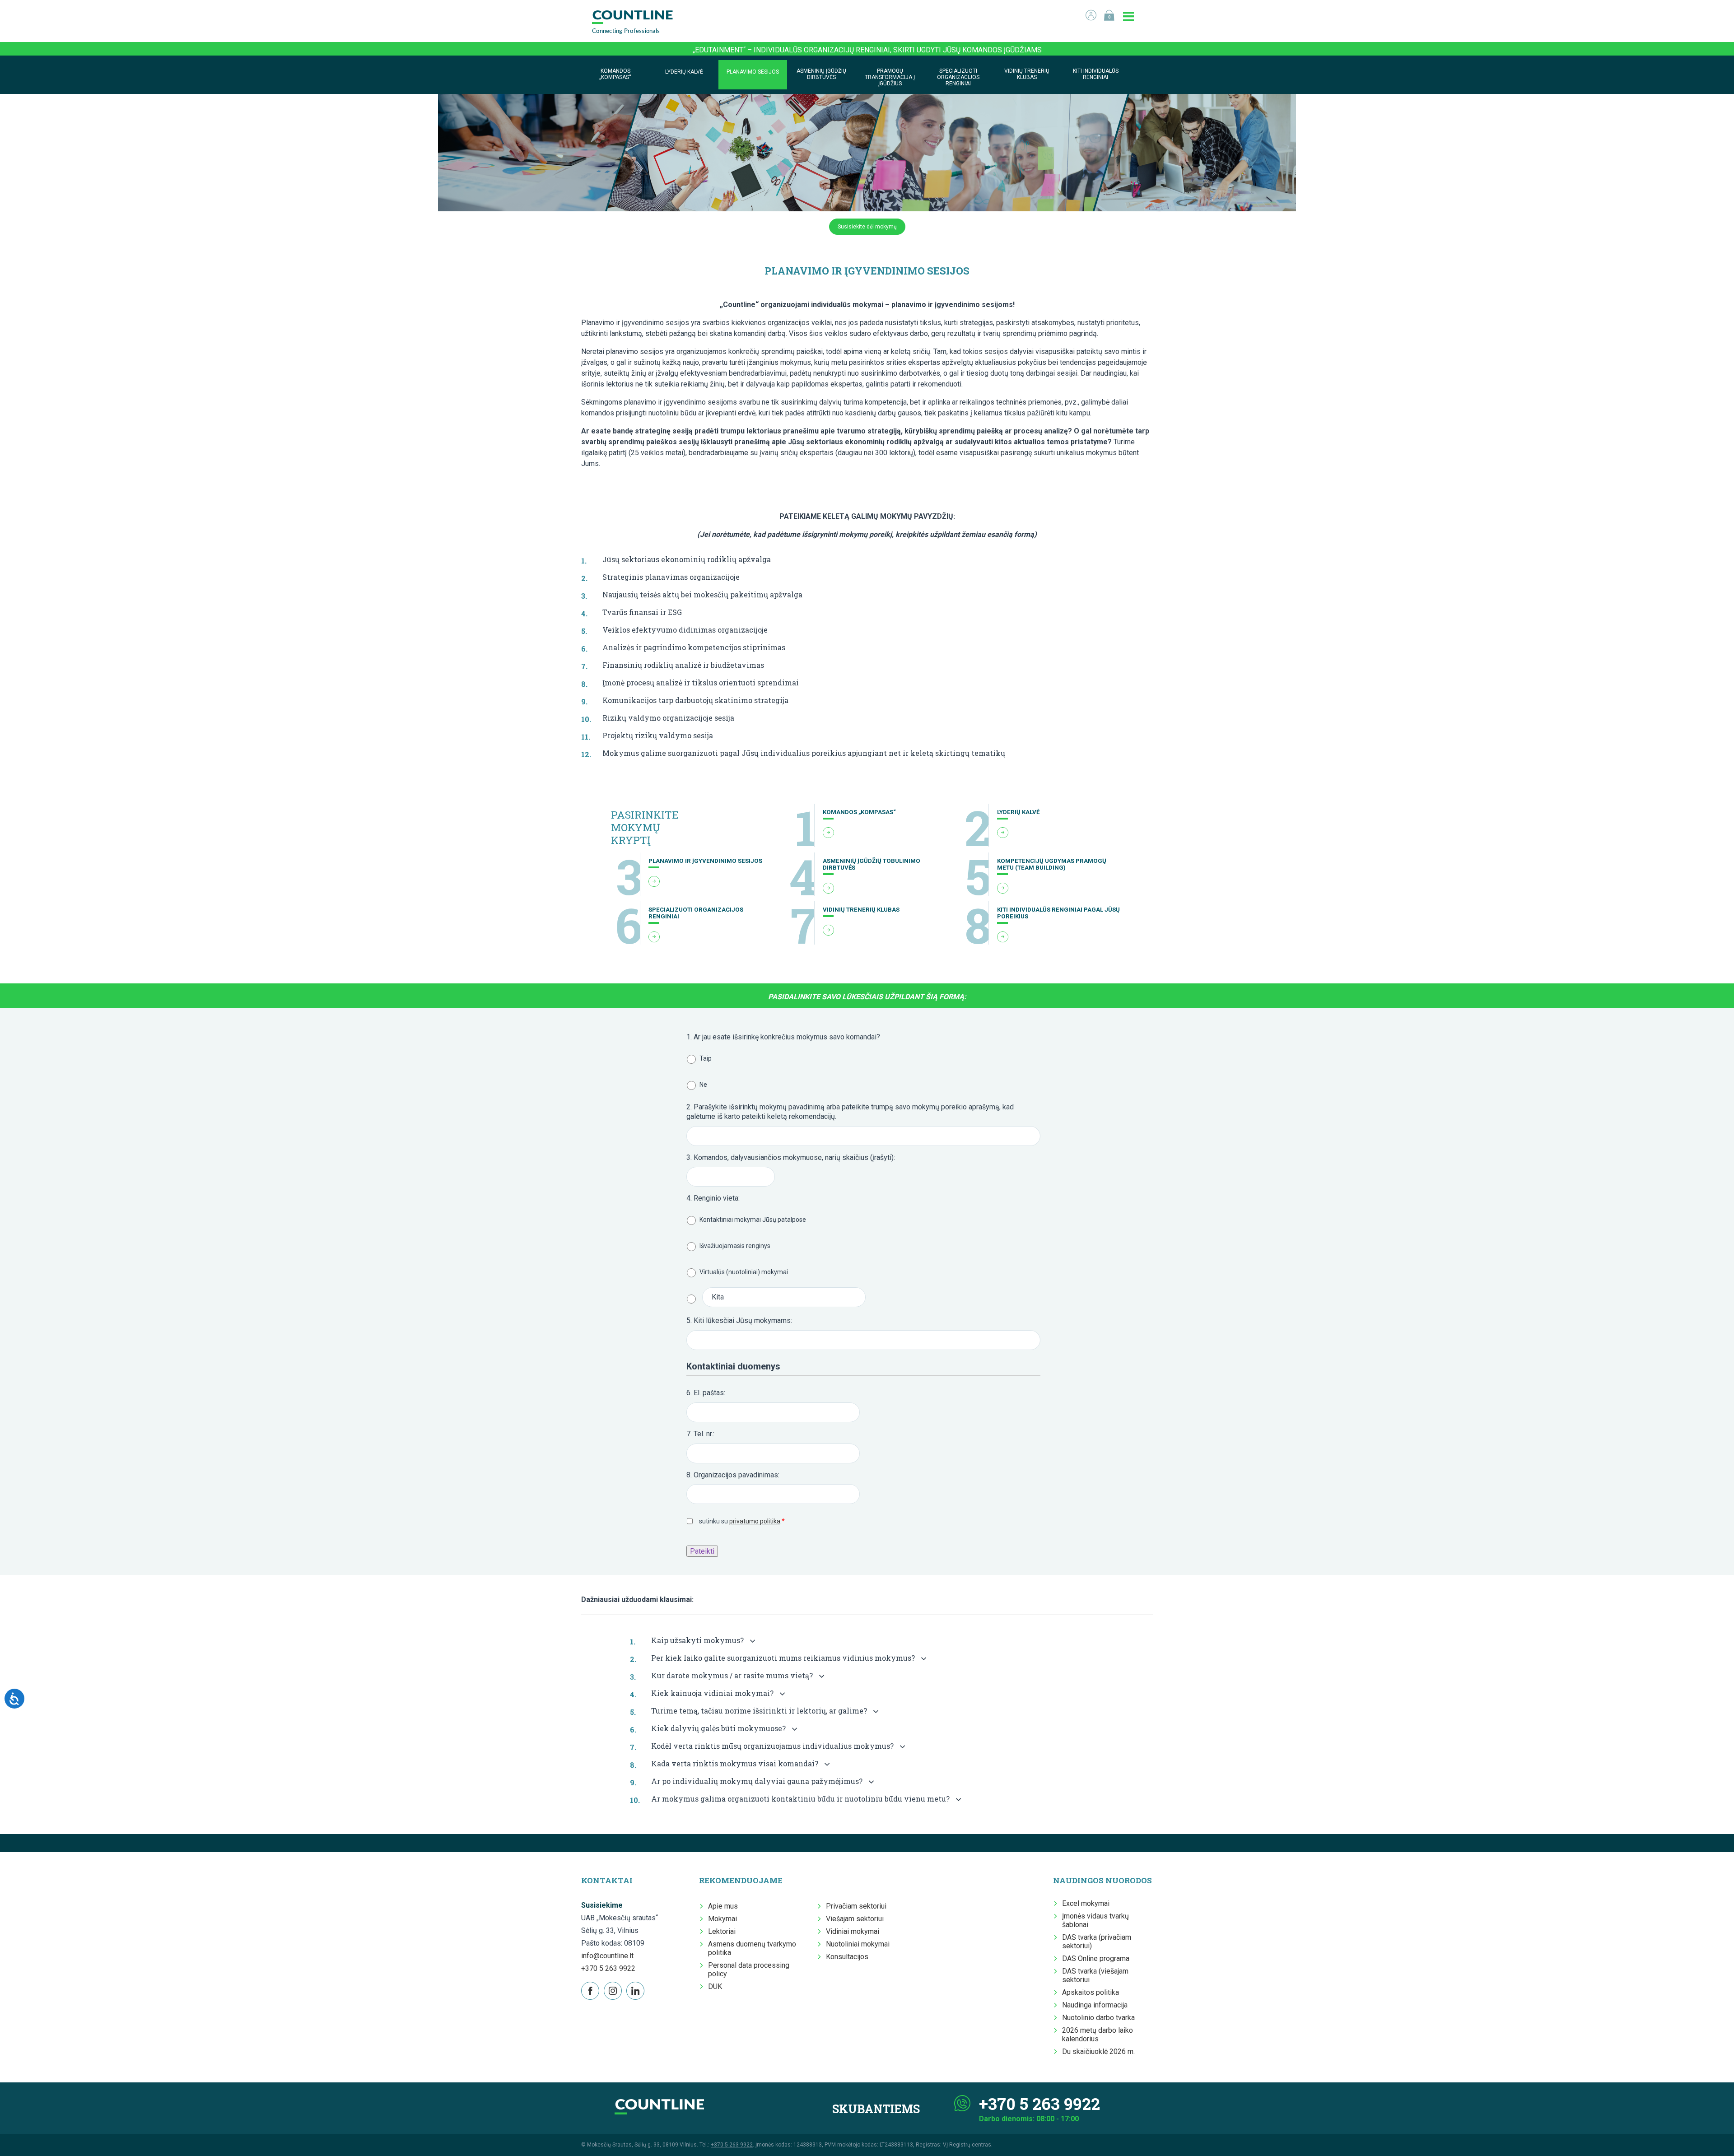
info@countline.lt (607, 1956)
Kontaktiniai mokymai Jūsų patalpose (753, 1220)
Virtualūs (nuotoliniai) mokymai (744, 1272)
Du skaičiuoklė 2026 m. (1098, 2051)
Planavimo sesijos (753, 72)
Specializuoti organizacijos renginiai (958, 77)
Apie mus (723, 1906)
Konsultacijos (847, 1957)
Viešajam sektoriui (855, 1919)
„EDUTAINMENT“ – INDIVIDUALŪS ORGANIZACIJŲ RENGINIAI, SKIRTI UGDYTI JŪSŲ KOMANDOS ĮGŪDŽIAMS (867, 50)
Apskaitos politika (1091, 1992)
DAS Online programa (1096, 1958)
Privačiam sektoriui (856, 1906)
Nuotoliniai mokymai (858, 1944)
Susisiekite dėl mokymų (867, 227)
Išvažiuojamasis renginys (735, 1246)
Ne (703, 1085)
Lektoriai (722, 1931)
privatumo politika (755, 1521)
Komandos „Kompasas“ (615, 74)
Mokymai (722, 1919)
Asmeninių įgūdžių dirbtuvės (821, 74)
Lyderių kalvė (684, 72)
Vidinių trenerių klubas (1027, 74)
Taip (706, 1058)
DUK (715, 1986)
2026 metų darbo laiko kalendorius (1098, 2035)
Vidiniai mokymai (853, 1931)
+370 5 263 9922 (608, 1968)
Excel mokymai (1086, 1903)
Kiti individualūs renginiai (1096, 74)
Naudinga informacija (1095, 2005)
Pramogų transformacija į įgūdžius (890, 77)
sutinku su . (742, 1521)
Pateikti (702, 1551)
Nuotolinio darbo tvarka (1098, 2018)
